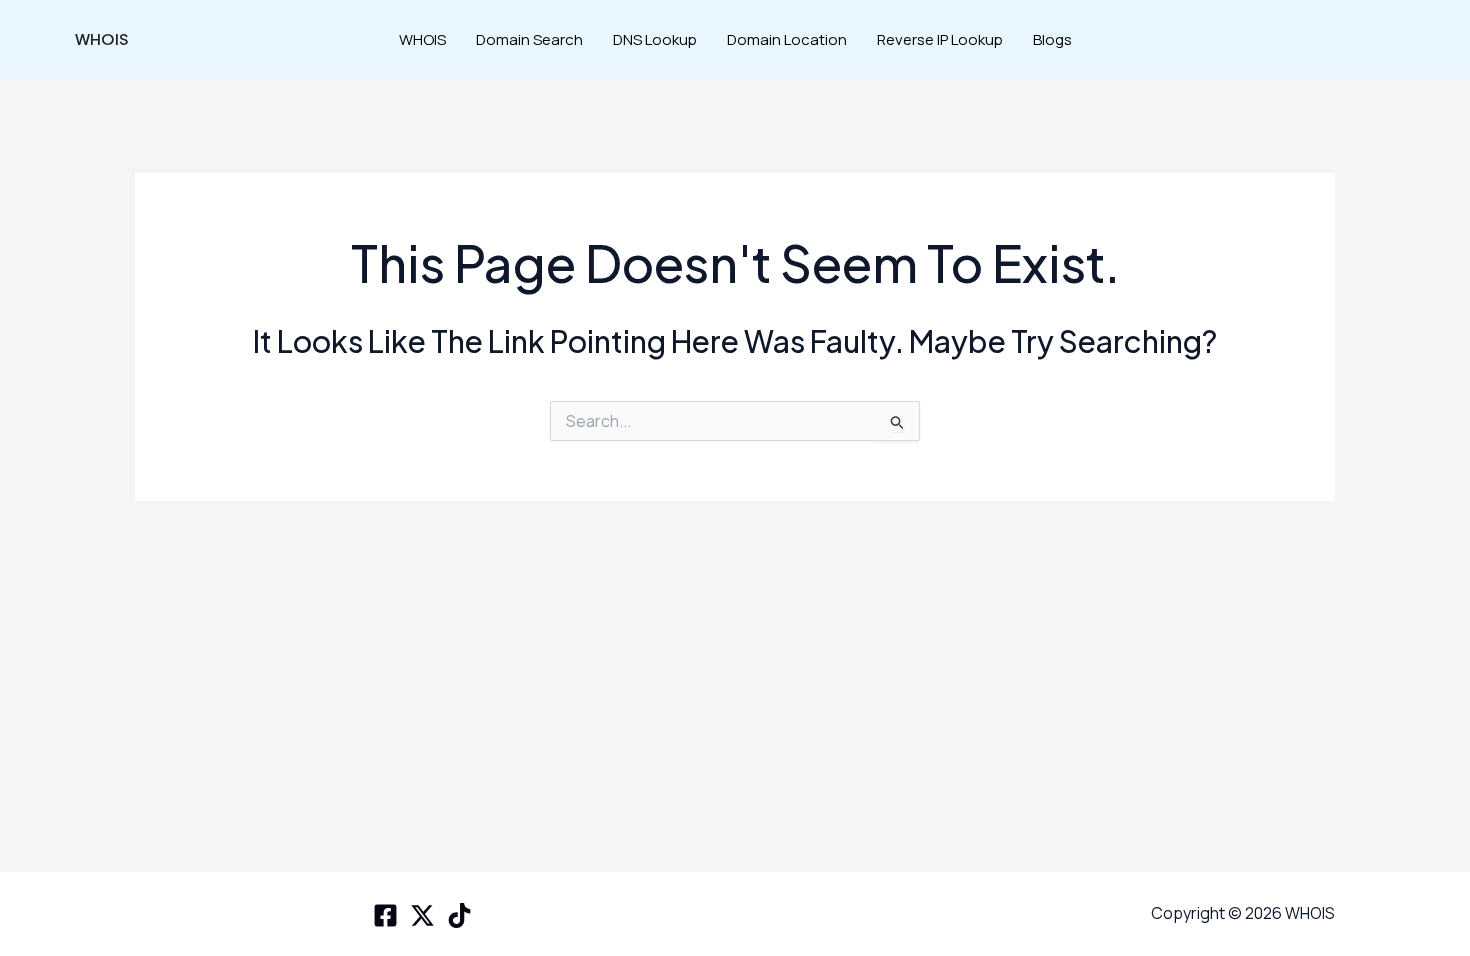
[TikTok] (459, 915)
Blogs (1052, 39)
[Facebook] (385, 915)
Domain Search (529, 39)
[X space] (422, 915)
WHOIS (102, 38)
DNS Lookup (655, 39)
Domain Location (787, 39)
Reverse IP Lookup (940, 39)
